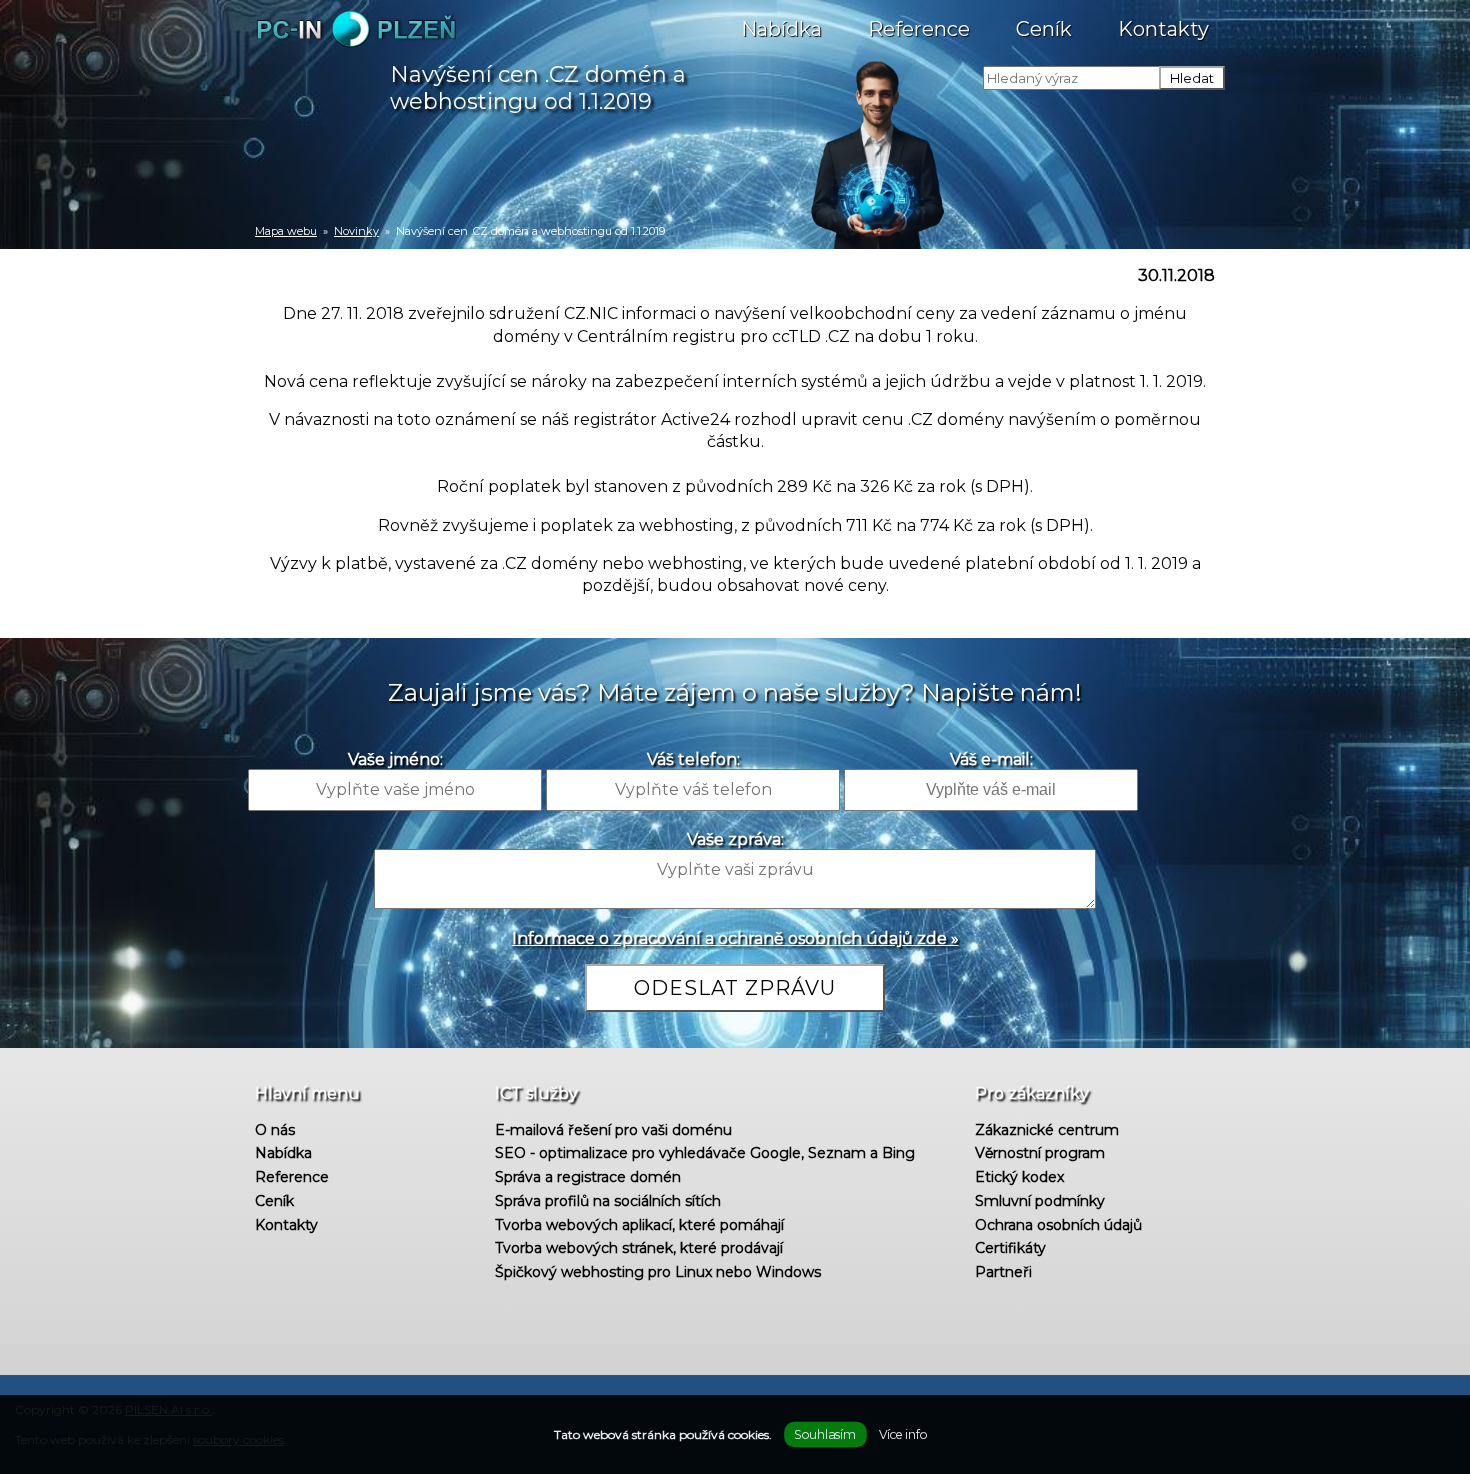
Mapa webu (286, 231)
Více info (902, 1434)
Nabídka (781, 29)
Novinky (356, 231)
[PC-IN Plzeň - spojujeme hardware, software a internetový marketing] (350, 42)
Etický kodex (1019, 1177)
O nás (275, 1130)
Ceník (1044, 29)
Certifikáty (1010, 1248)
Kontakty (1163, 29)
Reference (919, 29)
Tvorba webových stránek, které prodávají (639, 1248)
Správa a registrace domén (588, 1177)
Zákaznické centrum (1047, 1130)
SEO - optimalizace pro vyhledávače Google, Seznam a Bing (705, 1153)
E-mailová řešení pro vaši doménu (613, 1130)
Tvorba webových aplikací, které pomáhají (639, 1225)
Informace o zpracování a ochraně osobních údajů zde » (735, 938)
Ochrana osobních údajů (1058, 1225)
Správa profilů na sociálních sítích (608, 1201)
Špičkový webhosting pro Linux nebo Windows (658, 1272)
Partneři (1003, 1272)
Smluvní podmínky (1040, 1201)
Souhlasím (825, 1434)
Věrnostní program (1040, 1153)
